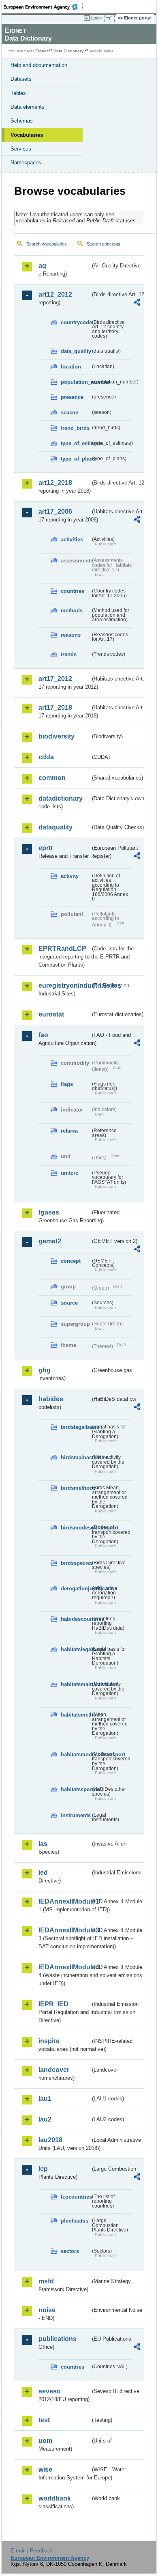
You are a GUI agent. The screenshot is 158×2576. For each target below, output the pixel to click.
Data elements (28, 107)
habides (51, 1399)
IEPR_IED (53, 2004)
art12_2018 (55, 483)
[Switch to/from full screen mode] (110, 18)
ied (43, 1873)
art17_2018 (55, 708)
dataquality (56, 827)
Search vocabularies (47, 244)
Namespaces (26, 163)
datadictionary (61, 798)
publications (58, 2339)
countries (73, 591)
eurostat (51, 1014)
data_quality (76, 351)
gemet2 (50, 1241)
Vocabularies (27, 135)
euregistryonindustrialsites (64, 985)
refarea (69, 1131)
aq (42, 266)
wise (45, 2469)
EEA (43, 7)
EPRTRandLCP (62, 949)
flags (67, 1084)
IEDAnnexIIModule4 (64, 1967)
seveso (50, 2391)
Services (21, 149)
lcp (43, 2169)
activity (70, 876)
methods (72, 611)
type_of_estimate (76, 443)
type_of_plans (76, 459)
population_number (76, 382)
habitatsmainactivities (76, 1684)
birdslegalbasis (76, 1427)
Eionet (42, 51)
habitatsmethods (76, 1715)
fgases (49, 1212)
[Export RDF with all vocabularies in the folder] (137, 303)
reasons (71, 635)
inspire (49, 2041)
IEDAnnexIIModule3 (64, 1930)
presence (72, 397)
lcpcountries (76, 2197)
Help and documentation (39, 65)
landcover (54, 2070)
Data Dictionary (69, 51)
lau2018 (50, 2140)
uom (45, 2441)
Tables (18, 93)
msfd (46, 2281)
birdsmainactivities (76, 1457)
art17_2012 (55, 679)
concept (71, 1261)
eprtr (46, 848)
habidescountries (76, 1619)
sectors (70, 2251)
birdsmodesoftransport (76, 1528)
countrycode (76, 322)
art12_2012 (55, 294)
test (44, 2420)
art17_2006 (55, 512)
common (52, 778)
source (69, 1303)
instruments (76, 1815)
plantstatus (75, 2221)
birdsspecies (76, 1563)
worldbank (55, 2498)
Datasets (21, 79)
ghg (45, 1370)
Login (96, 18)
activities (72, 540)
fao (43, 1035)
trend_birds (75, 428)
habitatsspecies (76, 1789)
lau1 (45, 2099)
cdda (46, 757)
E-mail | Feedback (32, 2551)
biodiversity (57, 736)
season (70, 412)
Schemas (22, 121)
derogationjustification (76, 1588)
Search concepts (104, 244)
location (71, 367)
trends (69, 654)
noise (47, 2310)
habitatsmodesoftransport (76, 1754)
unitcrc (69, 1173)
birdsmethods (76, 1488)
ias (43, 1844)
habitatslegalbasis (76, 1649)
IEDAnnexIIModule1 (64, 1901)
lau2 (45, 2119)
